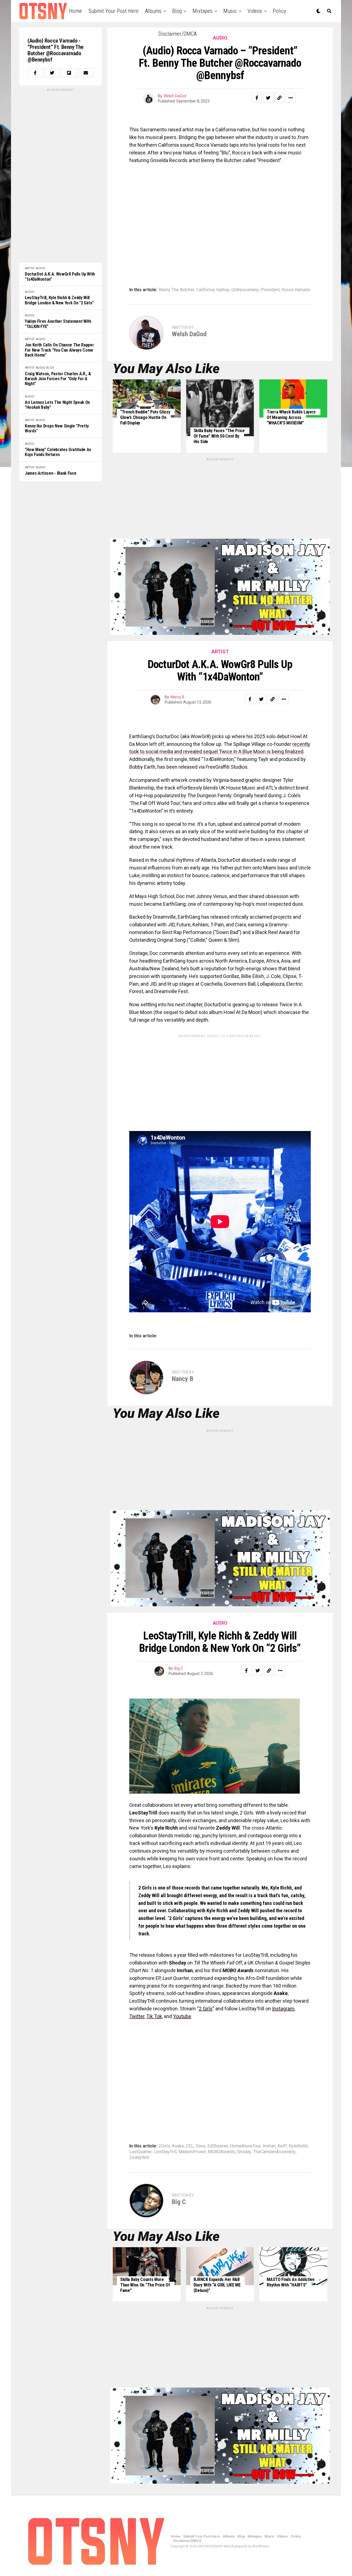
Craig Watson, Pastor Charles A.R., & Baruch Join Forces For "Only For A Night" (58, 379)
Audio (41, 268)
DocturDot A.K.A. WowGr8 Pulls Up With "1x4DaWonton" (60, 277)
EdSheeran (218, 2146)
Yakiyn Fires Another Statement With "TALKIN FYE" (58, 324)
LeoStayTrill (165, 2152)
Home (75, 11)
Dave (200, 2146)
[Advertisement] (61, 175)
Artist (30, 268)
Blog (177, 11)
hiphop (223, 290)
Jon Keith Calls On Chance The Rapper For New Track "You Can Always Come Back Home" (59, 350)
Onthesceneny (245, 290)
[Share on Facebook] (35, 73)
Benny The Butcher (177, 290)
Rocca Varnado (296, 290)
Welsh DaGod (175, 96)
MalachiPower (192, 2152)
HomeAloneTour (245, 2146)
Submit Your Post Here (114, 11)
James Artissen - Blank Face (50, 473)
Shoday (244, 2152)
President (270, 290)
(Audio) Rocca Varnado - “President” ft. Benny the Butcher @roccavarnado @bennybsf (56, 50)
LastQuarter (141, 2152)
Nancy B (178, 697)
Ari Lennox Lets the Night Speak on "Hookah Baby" (57, 405)
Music (230, 11)
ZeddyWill (139, 2158)
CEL (190, 2146)
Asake (178, 2146)
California (205, 290)
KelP (282, 2146)
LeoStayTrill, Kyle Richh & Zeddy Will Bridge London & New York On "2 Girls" (59, 300)
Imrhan (269, 2146)
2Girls (164, 2146)
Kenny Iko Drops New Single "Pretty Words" (57, 429)
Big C (179, 1668)
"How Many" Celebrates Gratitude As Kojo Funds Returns (58, 452)
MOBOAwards (222, 2152)
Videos (255, 11)
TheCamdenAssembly (274, 2152)
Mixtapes (203, 11)
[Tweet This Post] (52, 73)
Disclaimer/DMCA (178, 34)
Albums (153, 11)
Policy (279, 11)
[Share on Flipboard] (69, 73)
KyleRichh (298, 2146)
